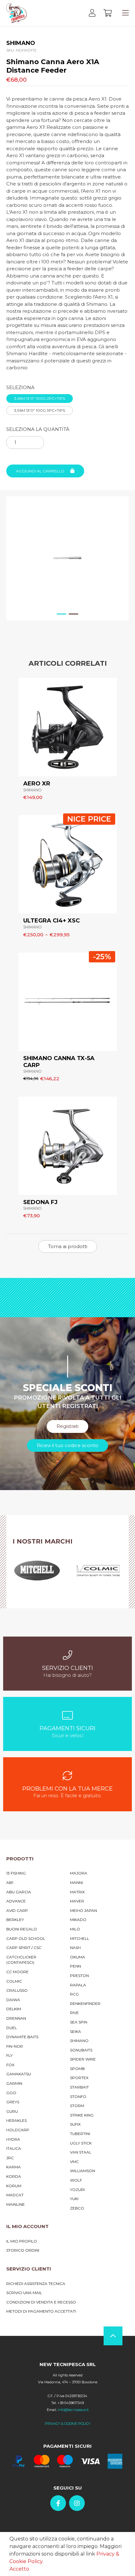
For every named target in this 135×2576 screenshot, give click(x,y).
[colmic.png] (98, 1571)
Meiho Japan (84, 1910)
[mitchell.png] (37, 1571)
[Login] (92, 13)
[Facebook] (58, 2503)
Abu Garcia (19, 1892)
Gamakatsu (19, 2074)
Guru (12, 2111)
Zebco (77, 2208)
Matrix (77, 1892)
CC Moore (17, 1972)
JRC (10, 2158)
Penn (76, 1966)
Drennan (16, 2018)
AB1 (10, 1882)
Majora (79, 1873)
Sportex (79, 2078)
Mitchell (80, 1938)
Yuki (74, 2199)
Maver (77, 1901)
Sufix (75, 2124)
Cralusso (17, 1990)
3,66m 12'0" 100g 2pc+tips (40, 398)
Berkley (15, 1920)
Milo (75, 1929)
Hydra (13, 2139)
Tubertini (80, 2134)
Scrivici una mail (24, 2293)
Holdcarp (18, 2130)
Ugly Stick (81, 2143)
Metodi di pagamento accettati (41, 2311)
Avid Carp (17, 1910)
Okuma (78, 1957)
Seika (76, 2031)
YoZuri (77, 2190)
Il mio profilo (22, 2241)
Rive (74, 2013)
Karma (13, 2167)
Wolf (76, 2180)
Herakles (16, 2120)
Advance (16, 1901)
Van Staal (81, 2152)
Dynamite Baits (22, 2037)
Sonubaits (81, 2050)
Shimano (79, 2041)
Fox (10, 2065)
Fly (9, 2055)
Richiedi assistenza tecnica (36, 2284)
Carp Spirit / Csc (24, 1948)
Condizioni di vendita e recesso (41, 2302)
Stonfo (78, 2097)
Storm (77, 2106)
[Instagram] (77, 2503)
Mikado (78, 1920)
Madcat (15, 2195)
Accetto (19, 2569)
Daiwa (13, 2000)
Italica (14, 2148)
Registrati (67, 1426)
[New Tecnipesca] (16, 13)
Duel (12, 2028)
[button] (62, 617)
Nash (75, 1948)
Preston (79, 1976)
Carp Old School (26, 1938)
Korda (14, 2176)
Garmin (14, 2083)
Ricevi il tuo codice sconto (67, 1445)
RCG (74, 1994)
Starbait (79, 2087)
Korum (14, 2186)
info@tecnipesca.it (73, 2410)
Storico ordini (23, 2250)
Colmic (14, 1981)
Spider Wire (83, 2059)
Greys (13, 2102)
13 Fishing (16, 1873)
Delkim (14, 2009)
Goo (11, 2093)
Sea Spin (79, 2022)
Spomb (77, 2069)
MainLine (16, 2204)
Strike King (82, 2115)
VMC (74, 2162)
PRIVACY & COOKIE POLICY (68, 2424)
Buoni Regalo (22, 1929)
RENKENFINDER (85, 2004)
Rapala (78, 1985)
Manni (76, 1882)
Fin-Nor (15, 2046)
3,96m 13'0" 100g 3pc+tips (40, 410)
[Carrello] (108, 13)
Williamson (83, 2171)
